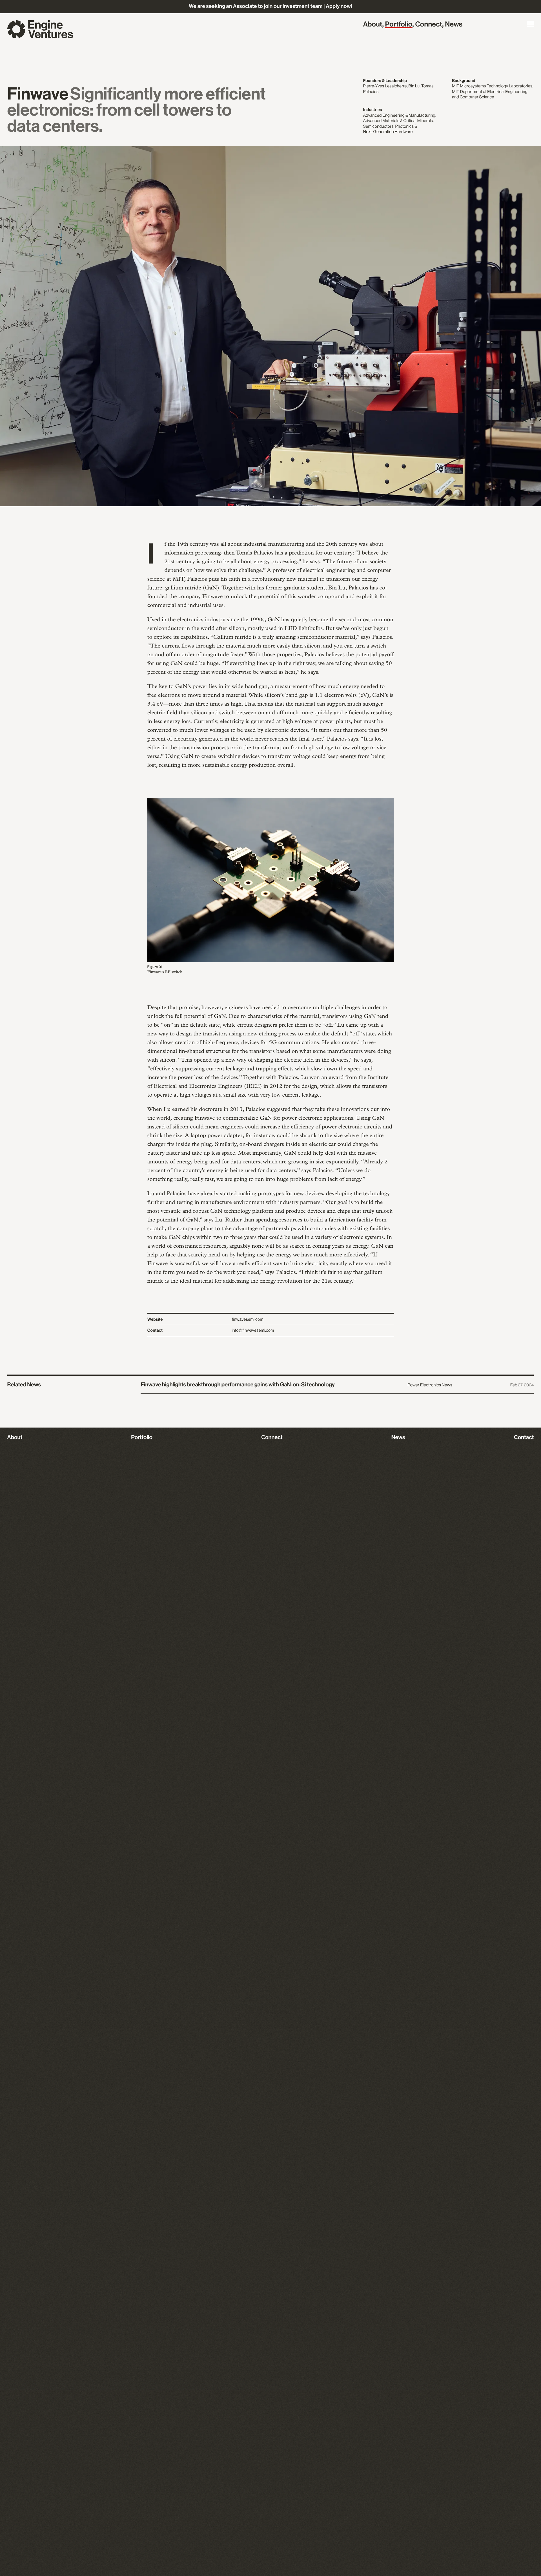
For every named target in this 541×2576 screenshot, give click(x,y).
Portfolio (399, 25)
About (373, 25)
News (454, 25)
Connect (429, 25)
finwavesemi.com (248, 1319)
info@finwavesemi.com (253, 1330)
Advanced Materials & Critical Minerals (398, 121)
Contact (524, 1437)
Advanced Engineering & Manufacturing (399, 115)
